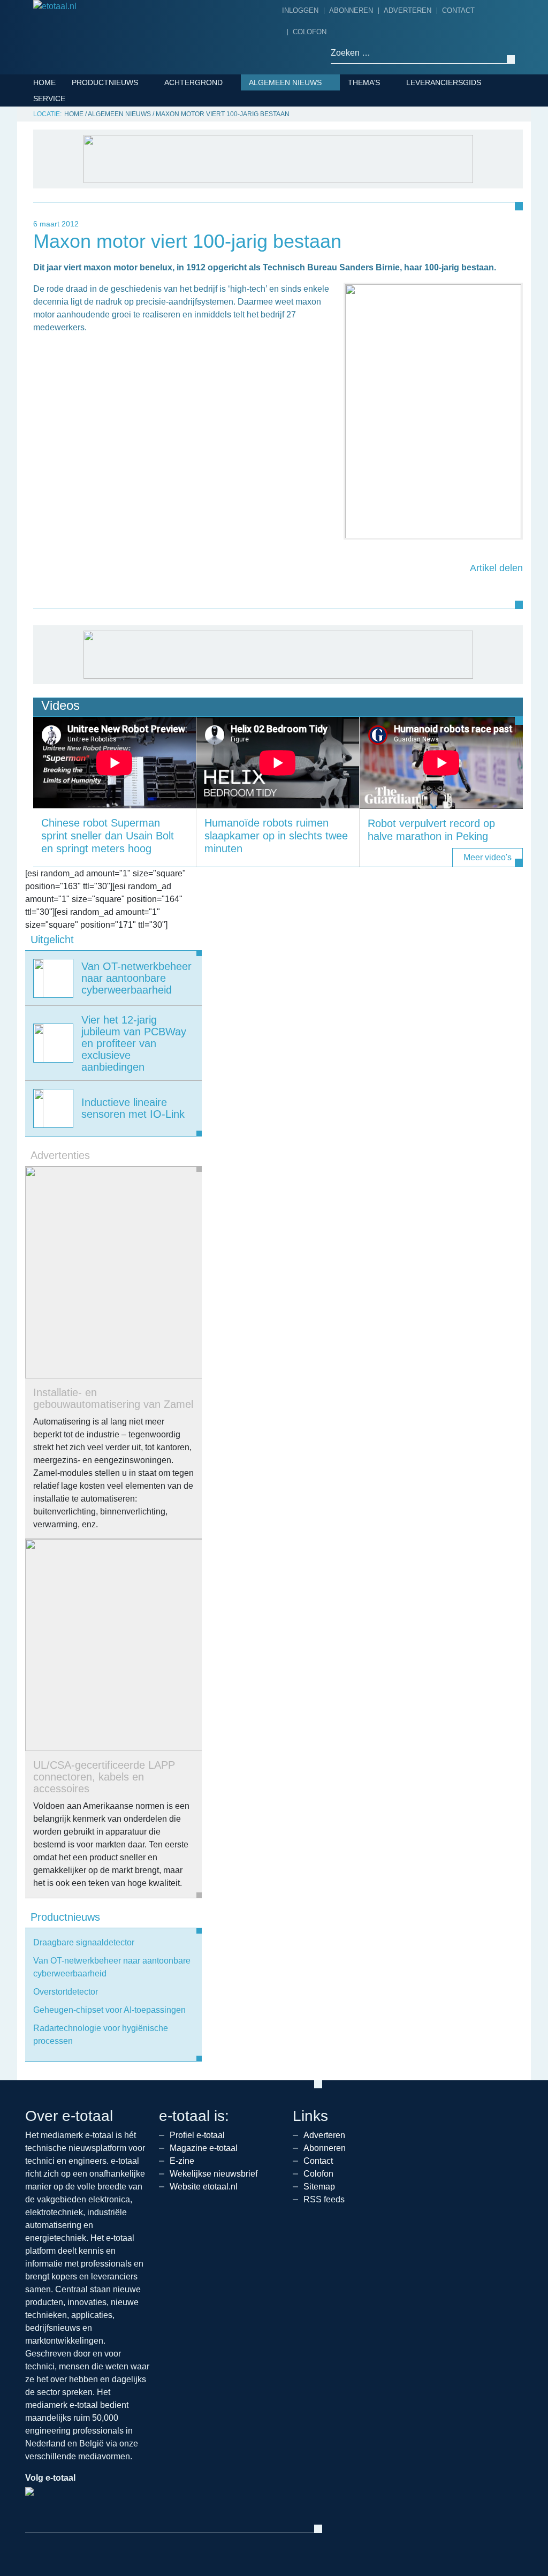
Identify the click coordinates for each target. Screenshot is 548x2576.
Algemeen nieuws (285, 82)
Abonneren (351, 10)
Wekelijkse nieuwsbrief (214, 2174)
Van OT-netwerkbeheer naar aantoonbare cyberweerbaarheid (112, 1967)
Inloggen (300, 10)
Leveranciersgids (444, 82)
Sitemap (319, 2187)
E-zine (182, 2161)
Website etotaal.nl (204, 2187)
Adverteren (408, 10)
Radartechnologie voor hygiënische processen (101, 2035)
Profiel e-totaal (197, 2135)
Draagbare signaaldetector (84, 1942)
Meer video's (488, 857)
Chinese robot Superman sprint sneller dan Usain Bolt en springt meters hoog (108, 836)
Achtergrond (193, 82)
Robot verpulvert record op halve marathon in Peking (431, 830)
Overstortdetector (66, 1992)
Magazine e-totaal (204, 2148)
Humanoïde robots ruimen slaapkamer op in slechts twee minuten (276, 836)
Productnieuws (105, 82)
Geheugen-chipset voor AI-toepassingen (109, 2010)
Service (49, 99)
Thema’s (364, 82)
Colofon (310, 32)
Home (44, 82)
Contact (458, 10)
